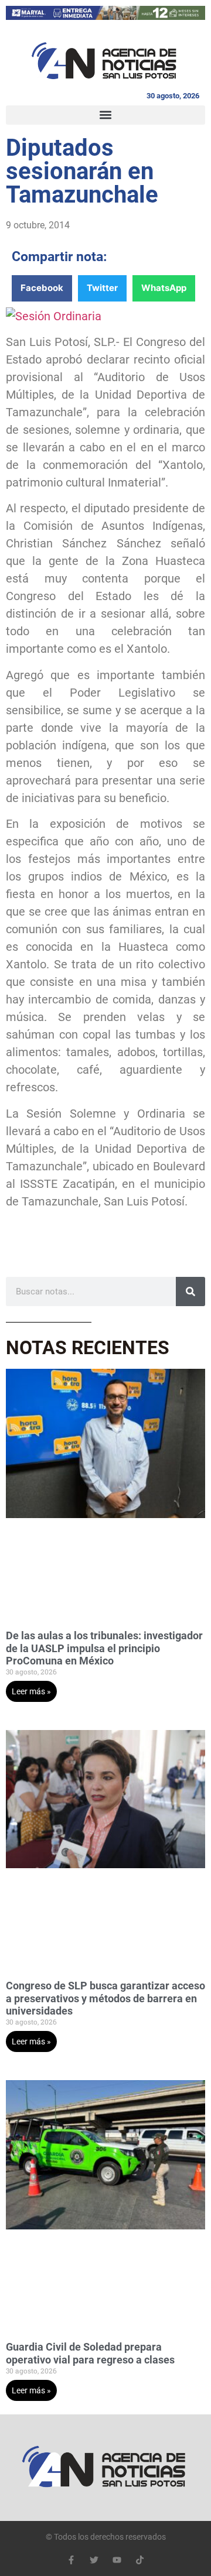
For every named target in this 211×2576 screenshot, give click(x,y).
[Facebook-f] (71, 2560)
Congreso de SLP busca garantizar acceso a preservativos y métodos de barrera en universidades (105, 1998)
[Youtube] (117, 2560)
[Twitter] (94, 2560)
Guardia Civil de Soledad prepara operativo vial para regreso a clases (90, 2353)
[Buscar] (190, 1292)
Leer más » (31, 1691)
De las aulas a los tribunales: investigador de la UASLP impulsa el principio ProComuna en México (104, 1648)
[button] (105, 115)
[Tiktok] (140, 2560)
